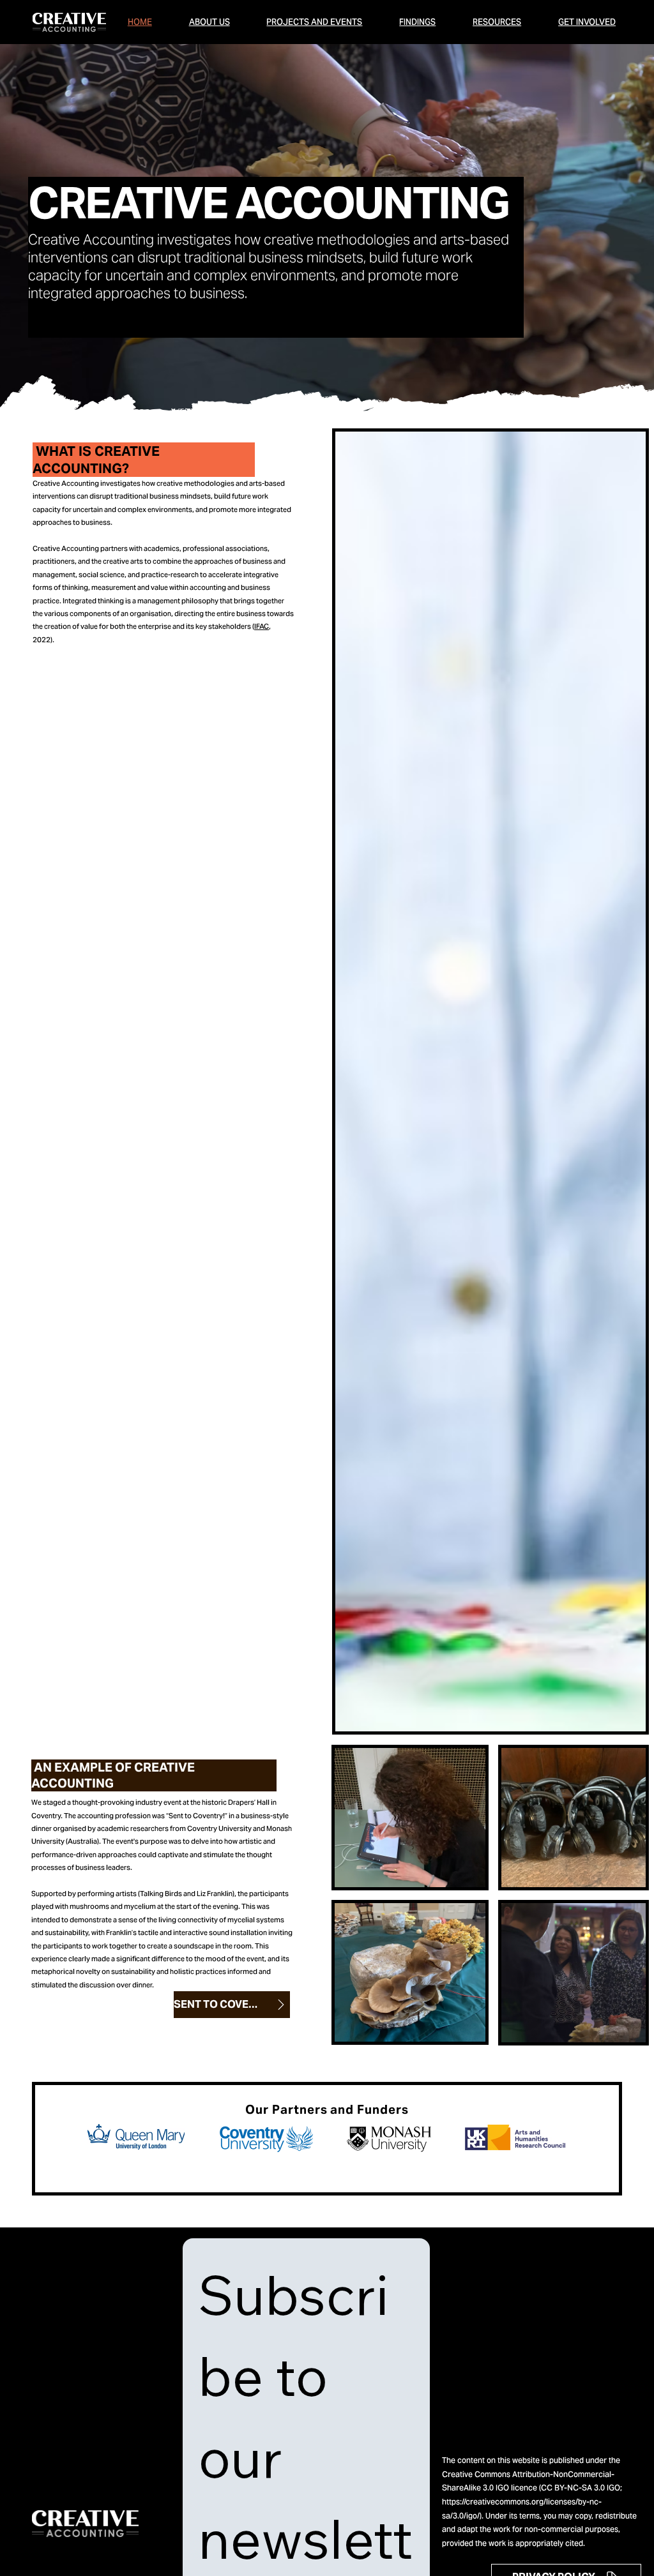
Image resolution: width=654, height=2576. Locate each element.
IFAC (262, 626)
